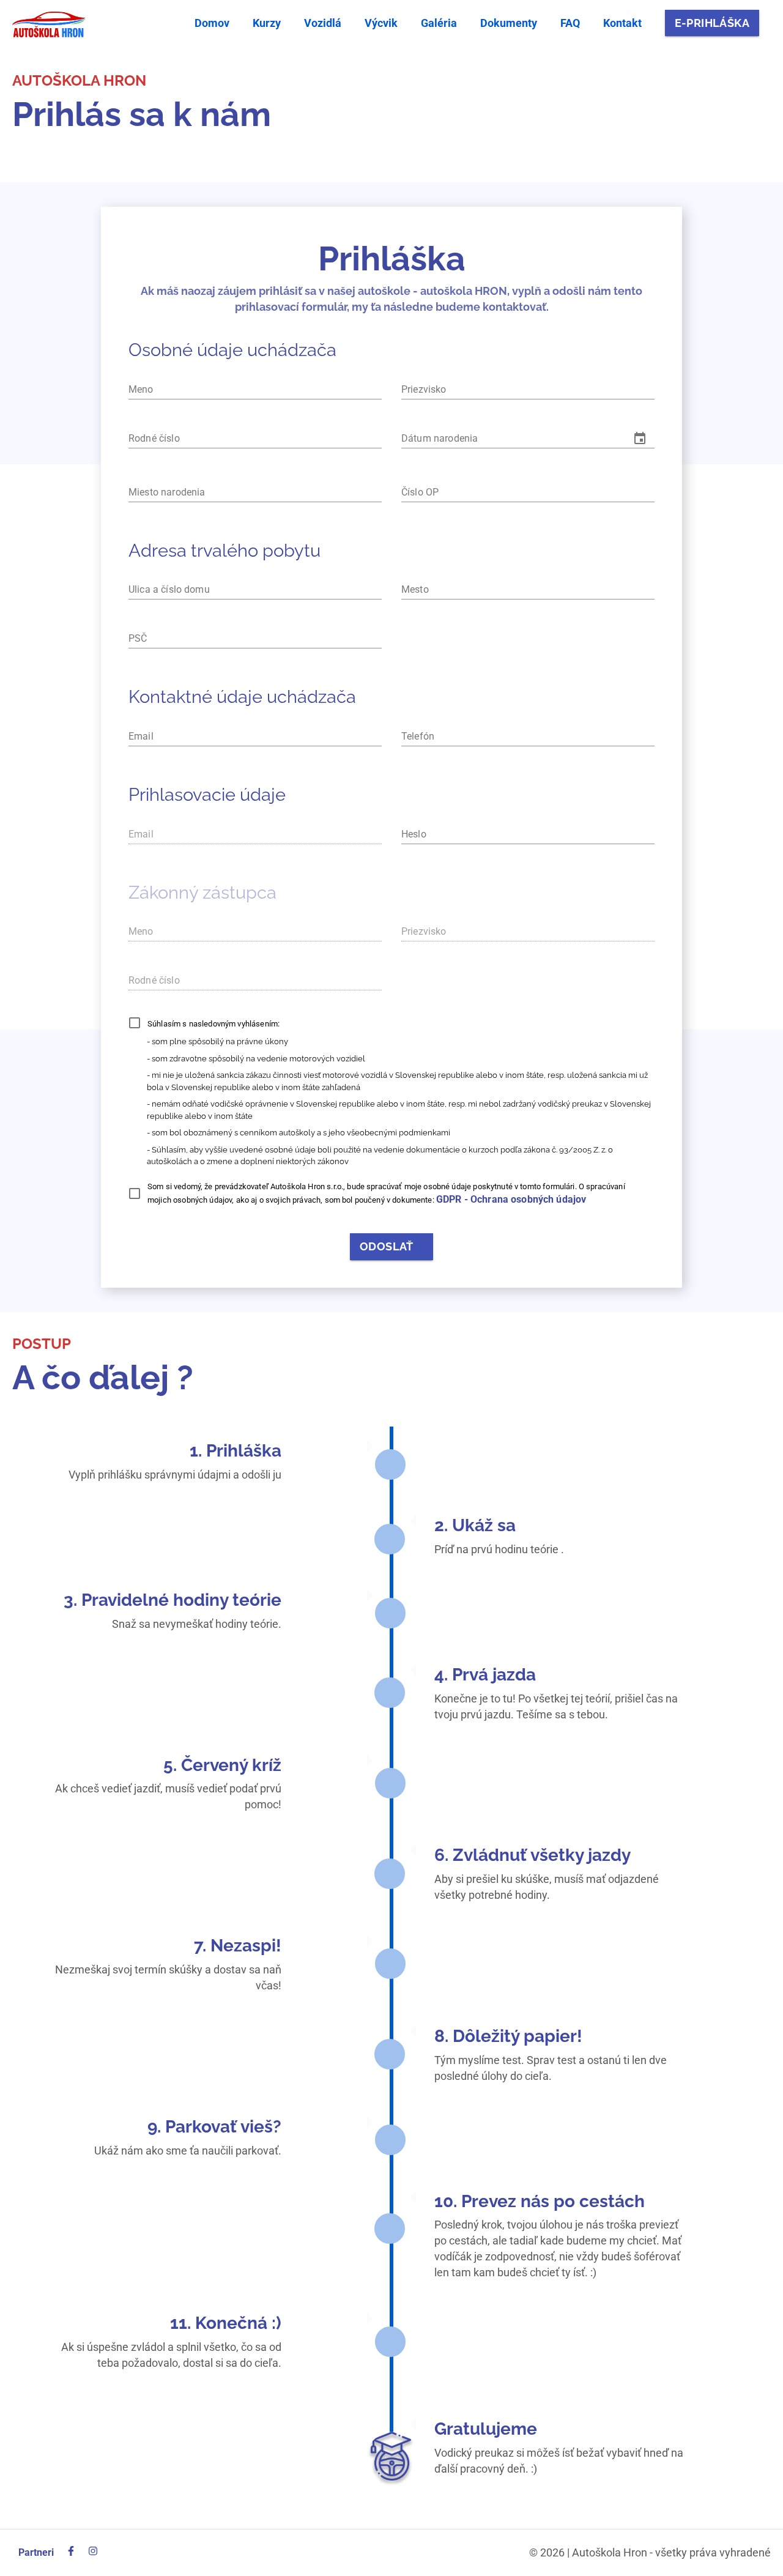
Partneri (36, 2552)
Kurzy (267, 23)
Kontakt (622, 23)
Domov (212, 23)
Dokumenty (509, 23)
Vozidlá (323, 23)
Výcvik (381, 23)
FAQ (570, 23)
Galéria (439, 23)
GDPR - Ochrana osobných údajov (511, 1199)
